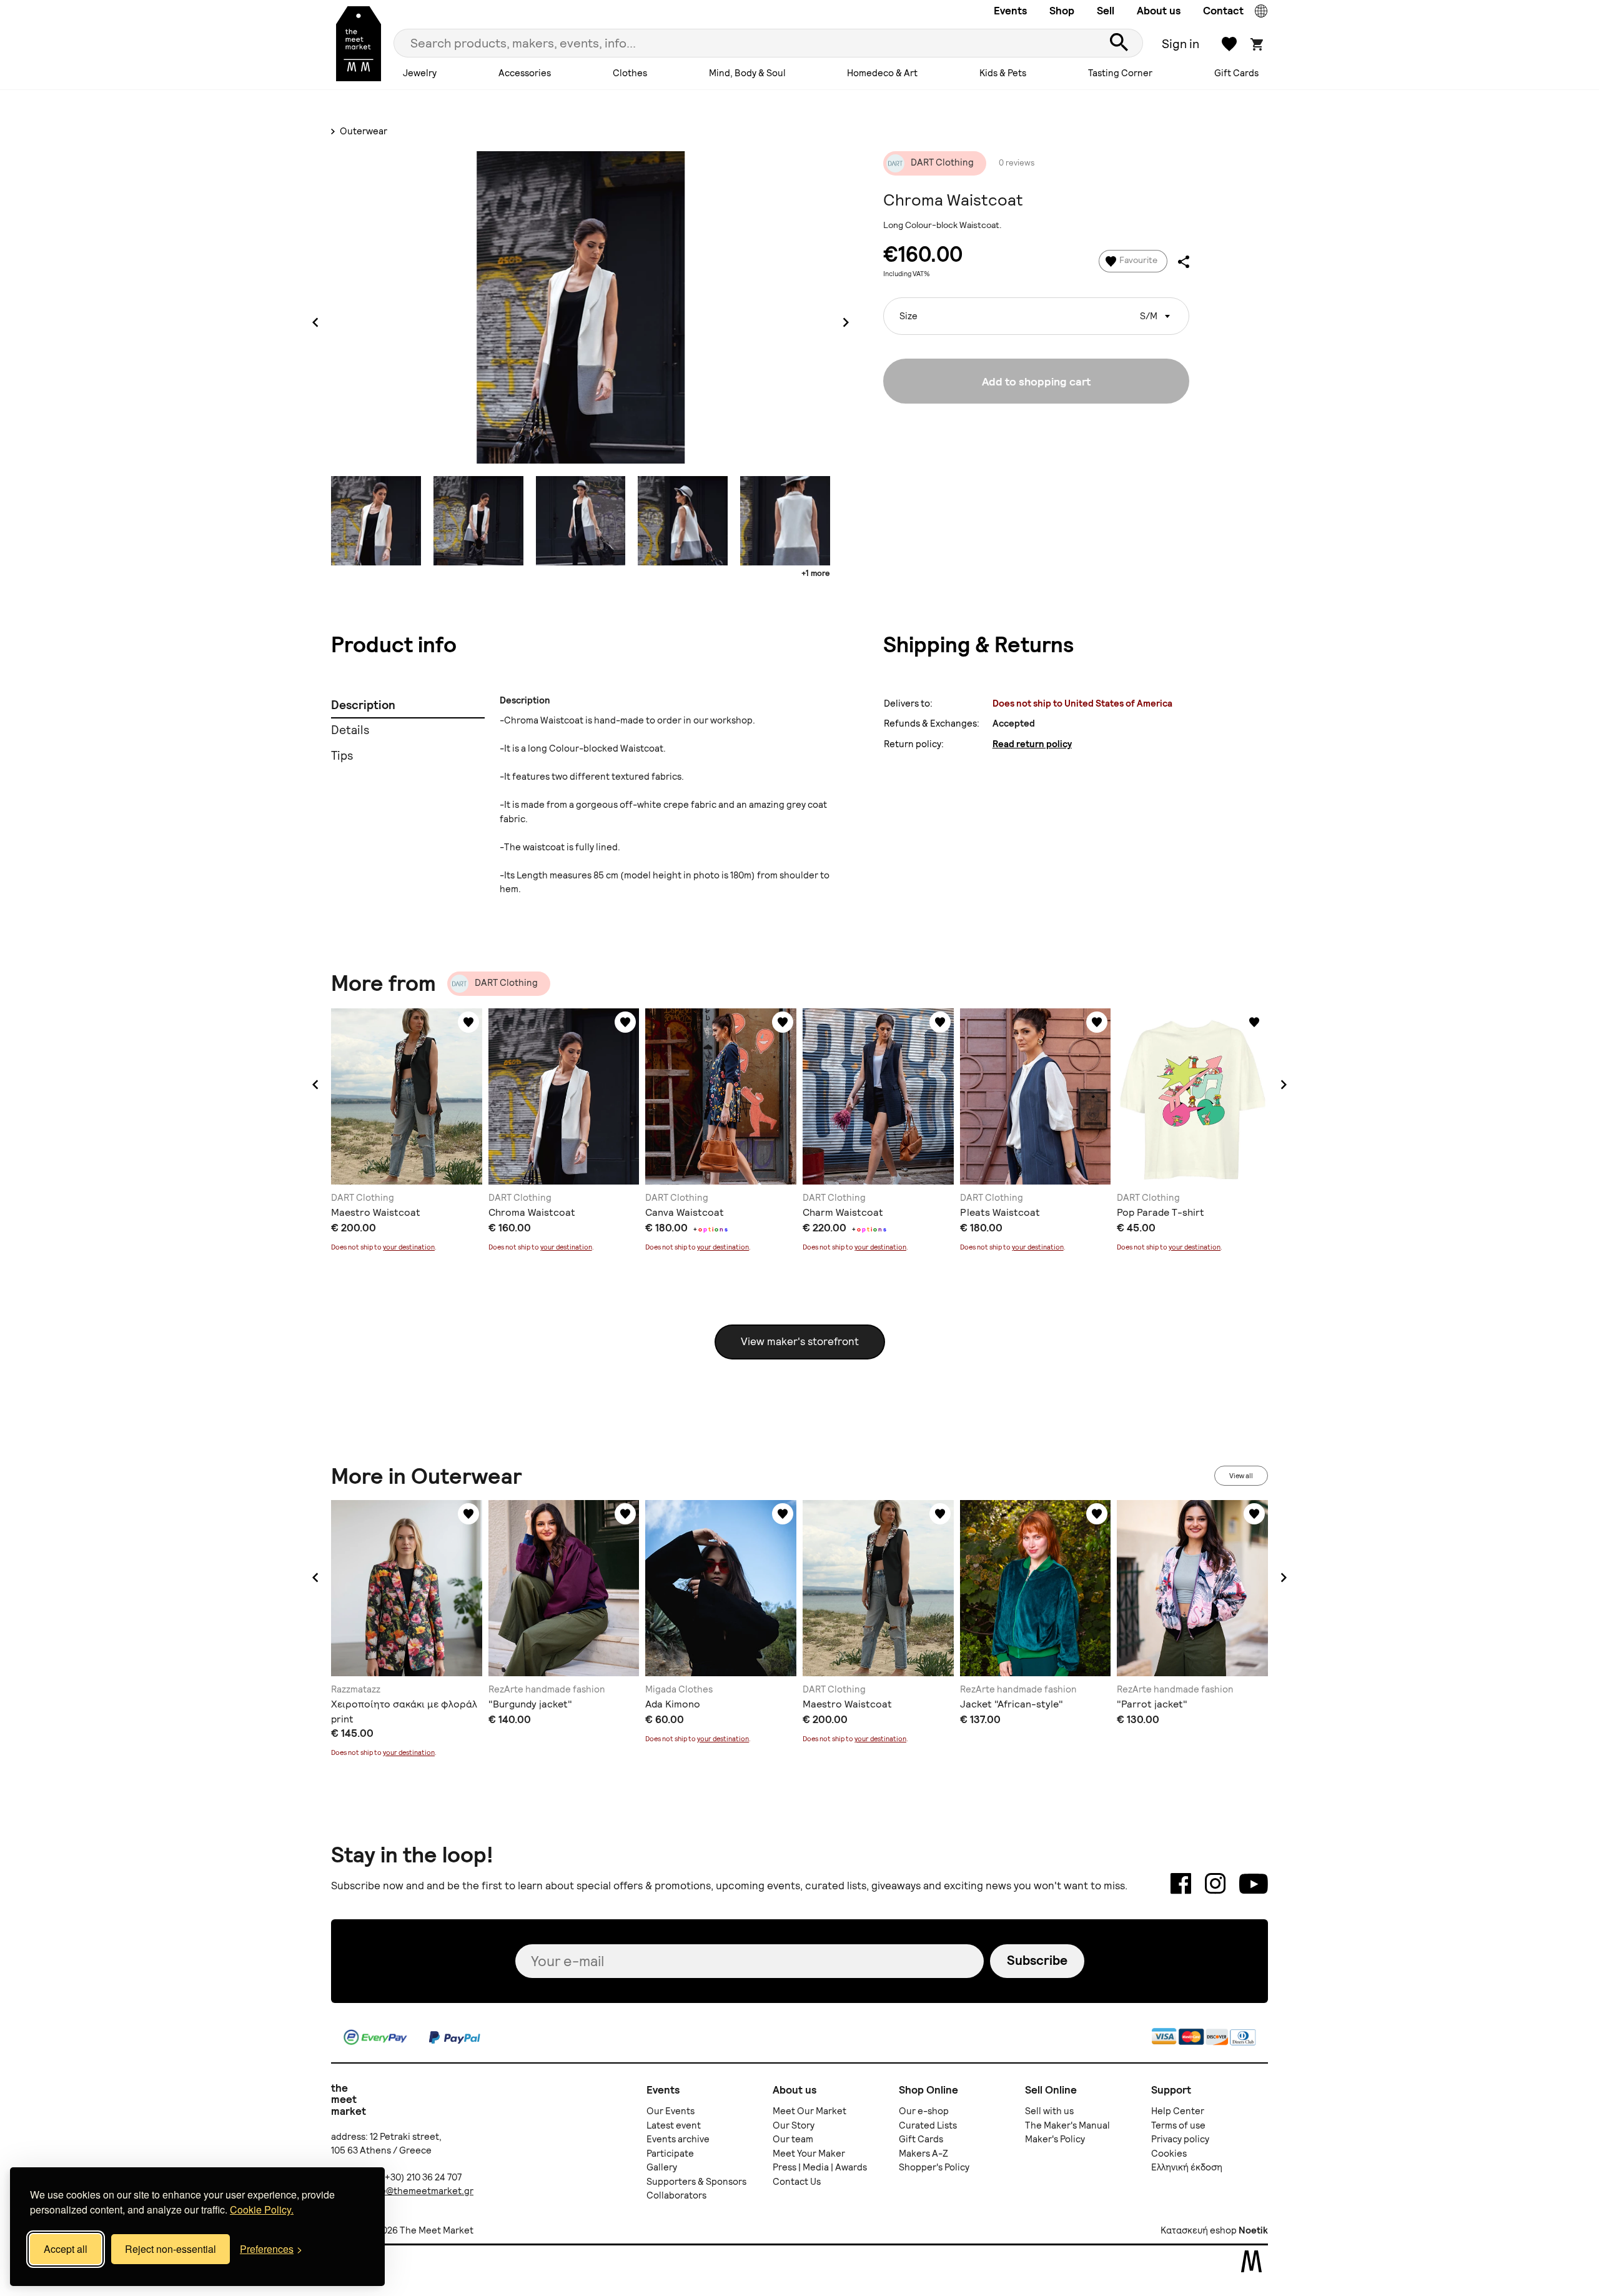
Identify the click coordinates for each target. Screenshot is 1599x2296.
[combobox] (1036, 316)
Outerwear (363, 131)
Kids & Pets (1003, 73)
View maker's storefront (800, 1341)
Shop (1062, 11)
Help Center (1178, 2111)
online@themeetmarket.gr (416, 2191)
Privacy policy (1180, 2139)
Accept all (66, 2249)
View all (1241, 1476)
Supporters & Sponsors (696, 2182)
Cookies (1169, 2154)
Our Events (671, 2111)
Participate (670, 2154)
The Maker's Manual (1067, 2125)
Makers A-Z (923, 2154)
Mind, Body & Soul (747, 73)
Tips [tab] (342, 756)
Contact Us (797, 2182)
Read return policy (1032, 744)
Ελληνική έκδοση (1187, 2167)
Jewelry (420, 73)
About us (1159, 11)
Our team (793, 2139)
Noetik (1253, 2230)
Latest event (674, 2125)
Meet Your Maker (809, 2154)
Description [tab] (363, 705)
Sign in (1181, 44)
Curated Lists (928, 2125)
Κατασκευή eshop (1199, 2230)
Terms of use (1178, 2125)
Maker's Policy (1055, 2139)
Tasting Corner (1120, 73)
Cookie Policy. (262, 2209)
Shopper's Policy (934, 2167)
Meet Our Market (809, 2111)
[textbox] (1036, 311)
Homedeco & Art (882, 73)
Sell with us (1049, 2111)
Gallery (662, 2167)
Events (1010, 11)
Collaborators (676, 2195)
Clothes (630, 73)
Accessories (525, 73)
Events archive (678, 2139)
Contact (1223, 11)
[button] (315, 1085)
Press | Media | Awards (820, 2167)
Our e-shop (924, 2111)
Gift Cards (1236, 73)
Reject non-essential (171, 2249)
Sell (1106, 11)
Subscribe (1037, 1960)
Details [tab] (350, 730)
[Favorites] (468, 1022)
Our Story (794, 2125)
